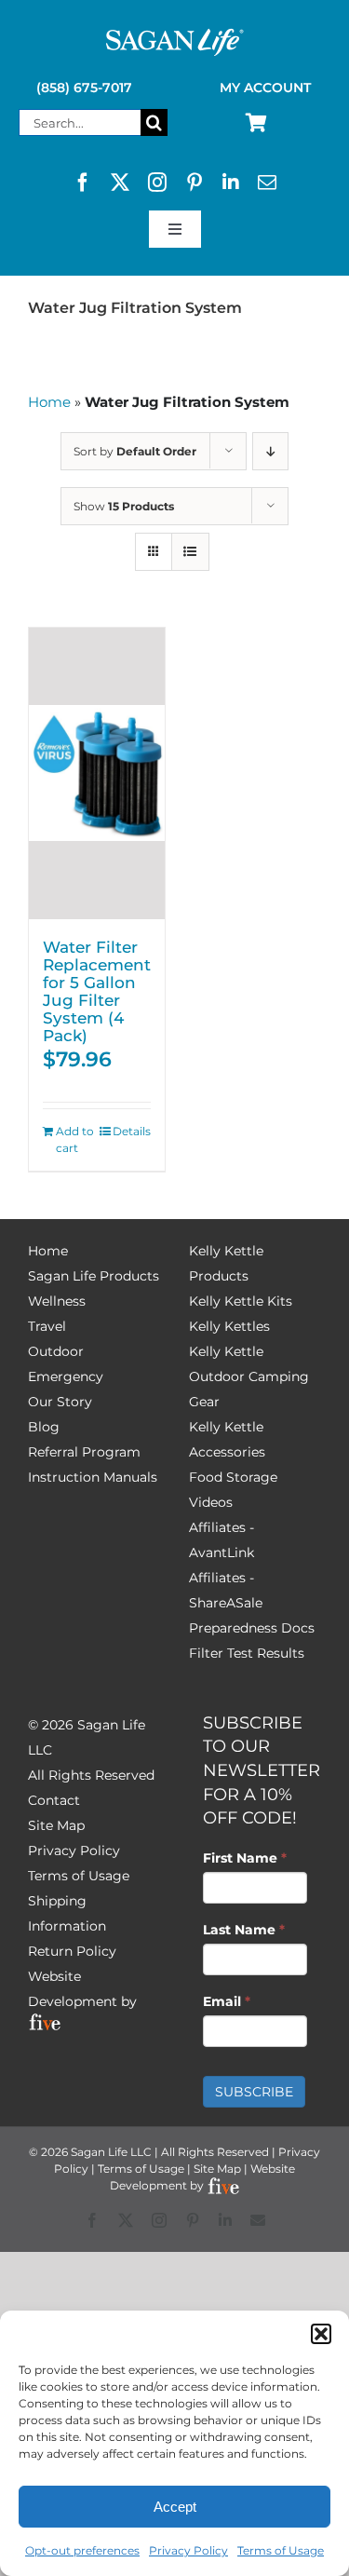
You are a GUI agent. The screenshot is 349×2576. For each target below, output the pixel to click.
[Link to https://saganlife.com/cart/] (256, 123)
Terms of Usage (281, 2550)
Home (49, 402)
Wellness (57, 1301)
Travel (47, 1326)
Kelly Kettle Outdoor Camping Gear (249, 1376)
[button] (321, 2334)
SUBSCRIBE (254, 2092)
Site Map (56, 1825)
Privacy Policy (188, 2550)
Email (227, 2001)
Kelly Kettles (229, 1326)
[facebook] (83, 183)
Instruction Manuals (93, 1477)
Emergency (66, 1376)
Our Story (60, 1402)
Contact (54, 1800)
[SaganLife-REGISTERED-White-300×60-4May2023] (175, 36)
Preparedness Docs (252, 1628)
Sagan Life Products (94, 1276)
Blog (44, 1427)
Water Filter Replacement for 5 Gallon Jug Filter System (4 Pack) (97, 991)
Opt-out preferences (82, 2550)
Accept (175, 2507)
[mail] (267, 183)
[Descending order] (270, 451)
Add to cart (75, 1139)
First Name (245, 1858)
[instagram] (157, 183)
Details (132, 1131)
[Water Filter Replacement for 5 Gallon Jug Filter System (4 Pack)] (97, 773)
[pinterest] (195, 183)
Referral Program (84, 1452)
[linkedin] (231, 183)
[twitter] (120, 183)
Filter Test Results (247, 1653)
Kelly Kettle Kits (241, 1301)
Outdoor (56, 1351)
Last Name (244, 1930)
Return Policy (72, 1951)
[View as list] (190, 552)
